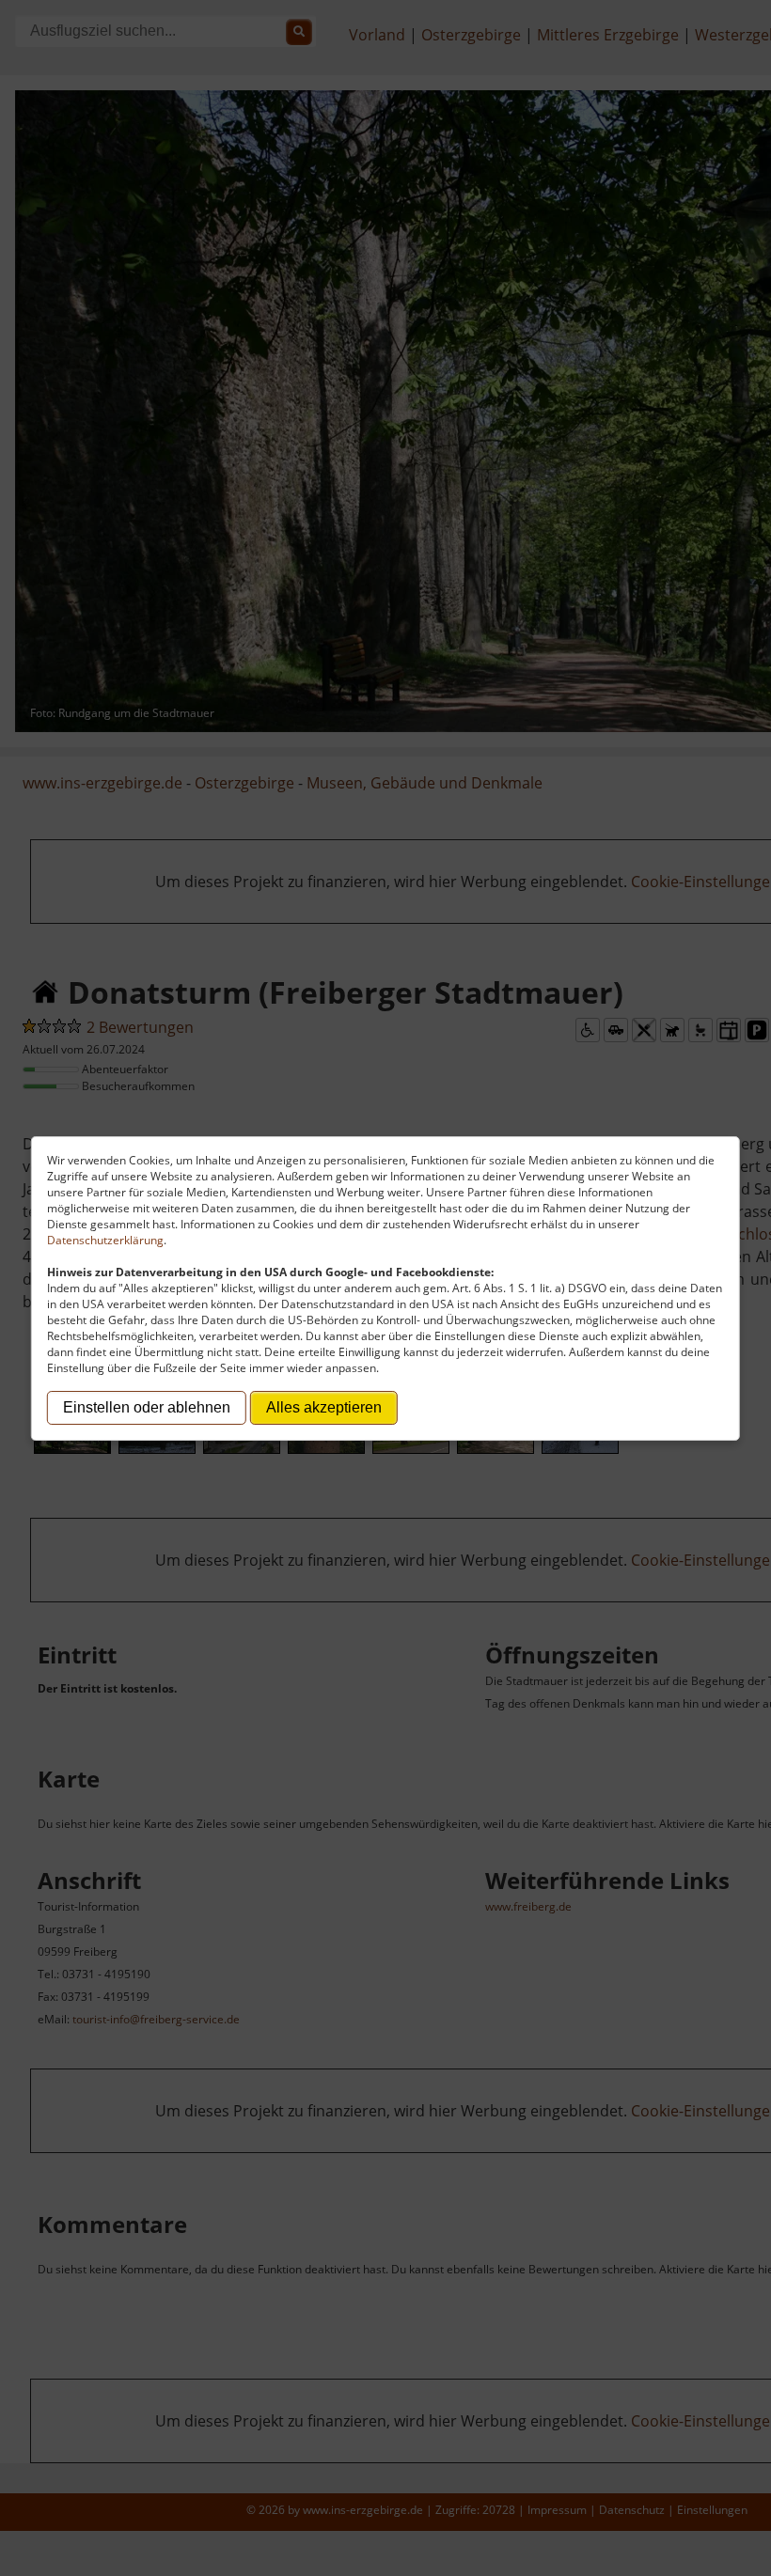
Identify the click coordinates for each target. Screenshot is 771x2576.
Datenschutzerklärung (105, 1240)
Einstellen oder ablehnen (147, 1407)
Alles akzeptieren (324, 1407)
